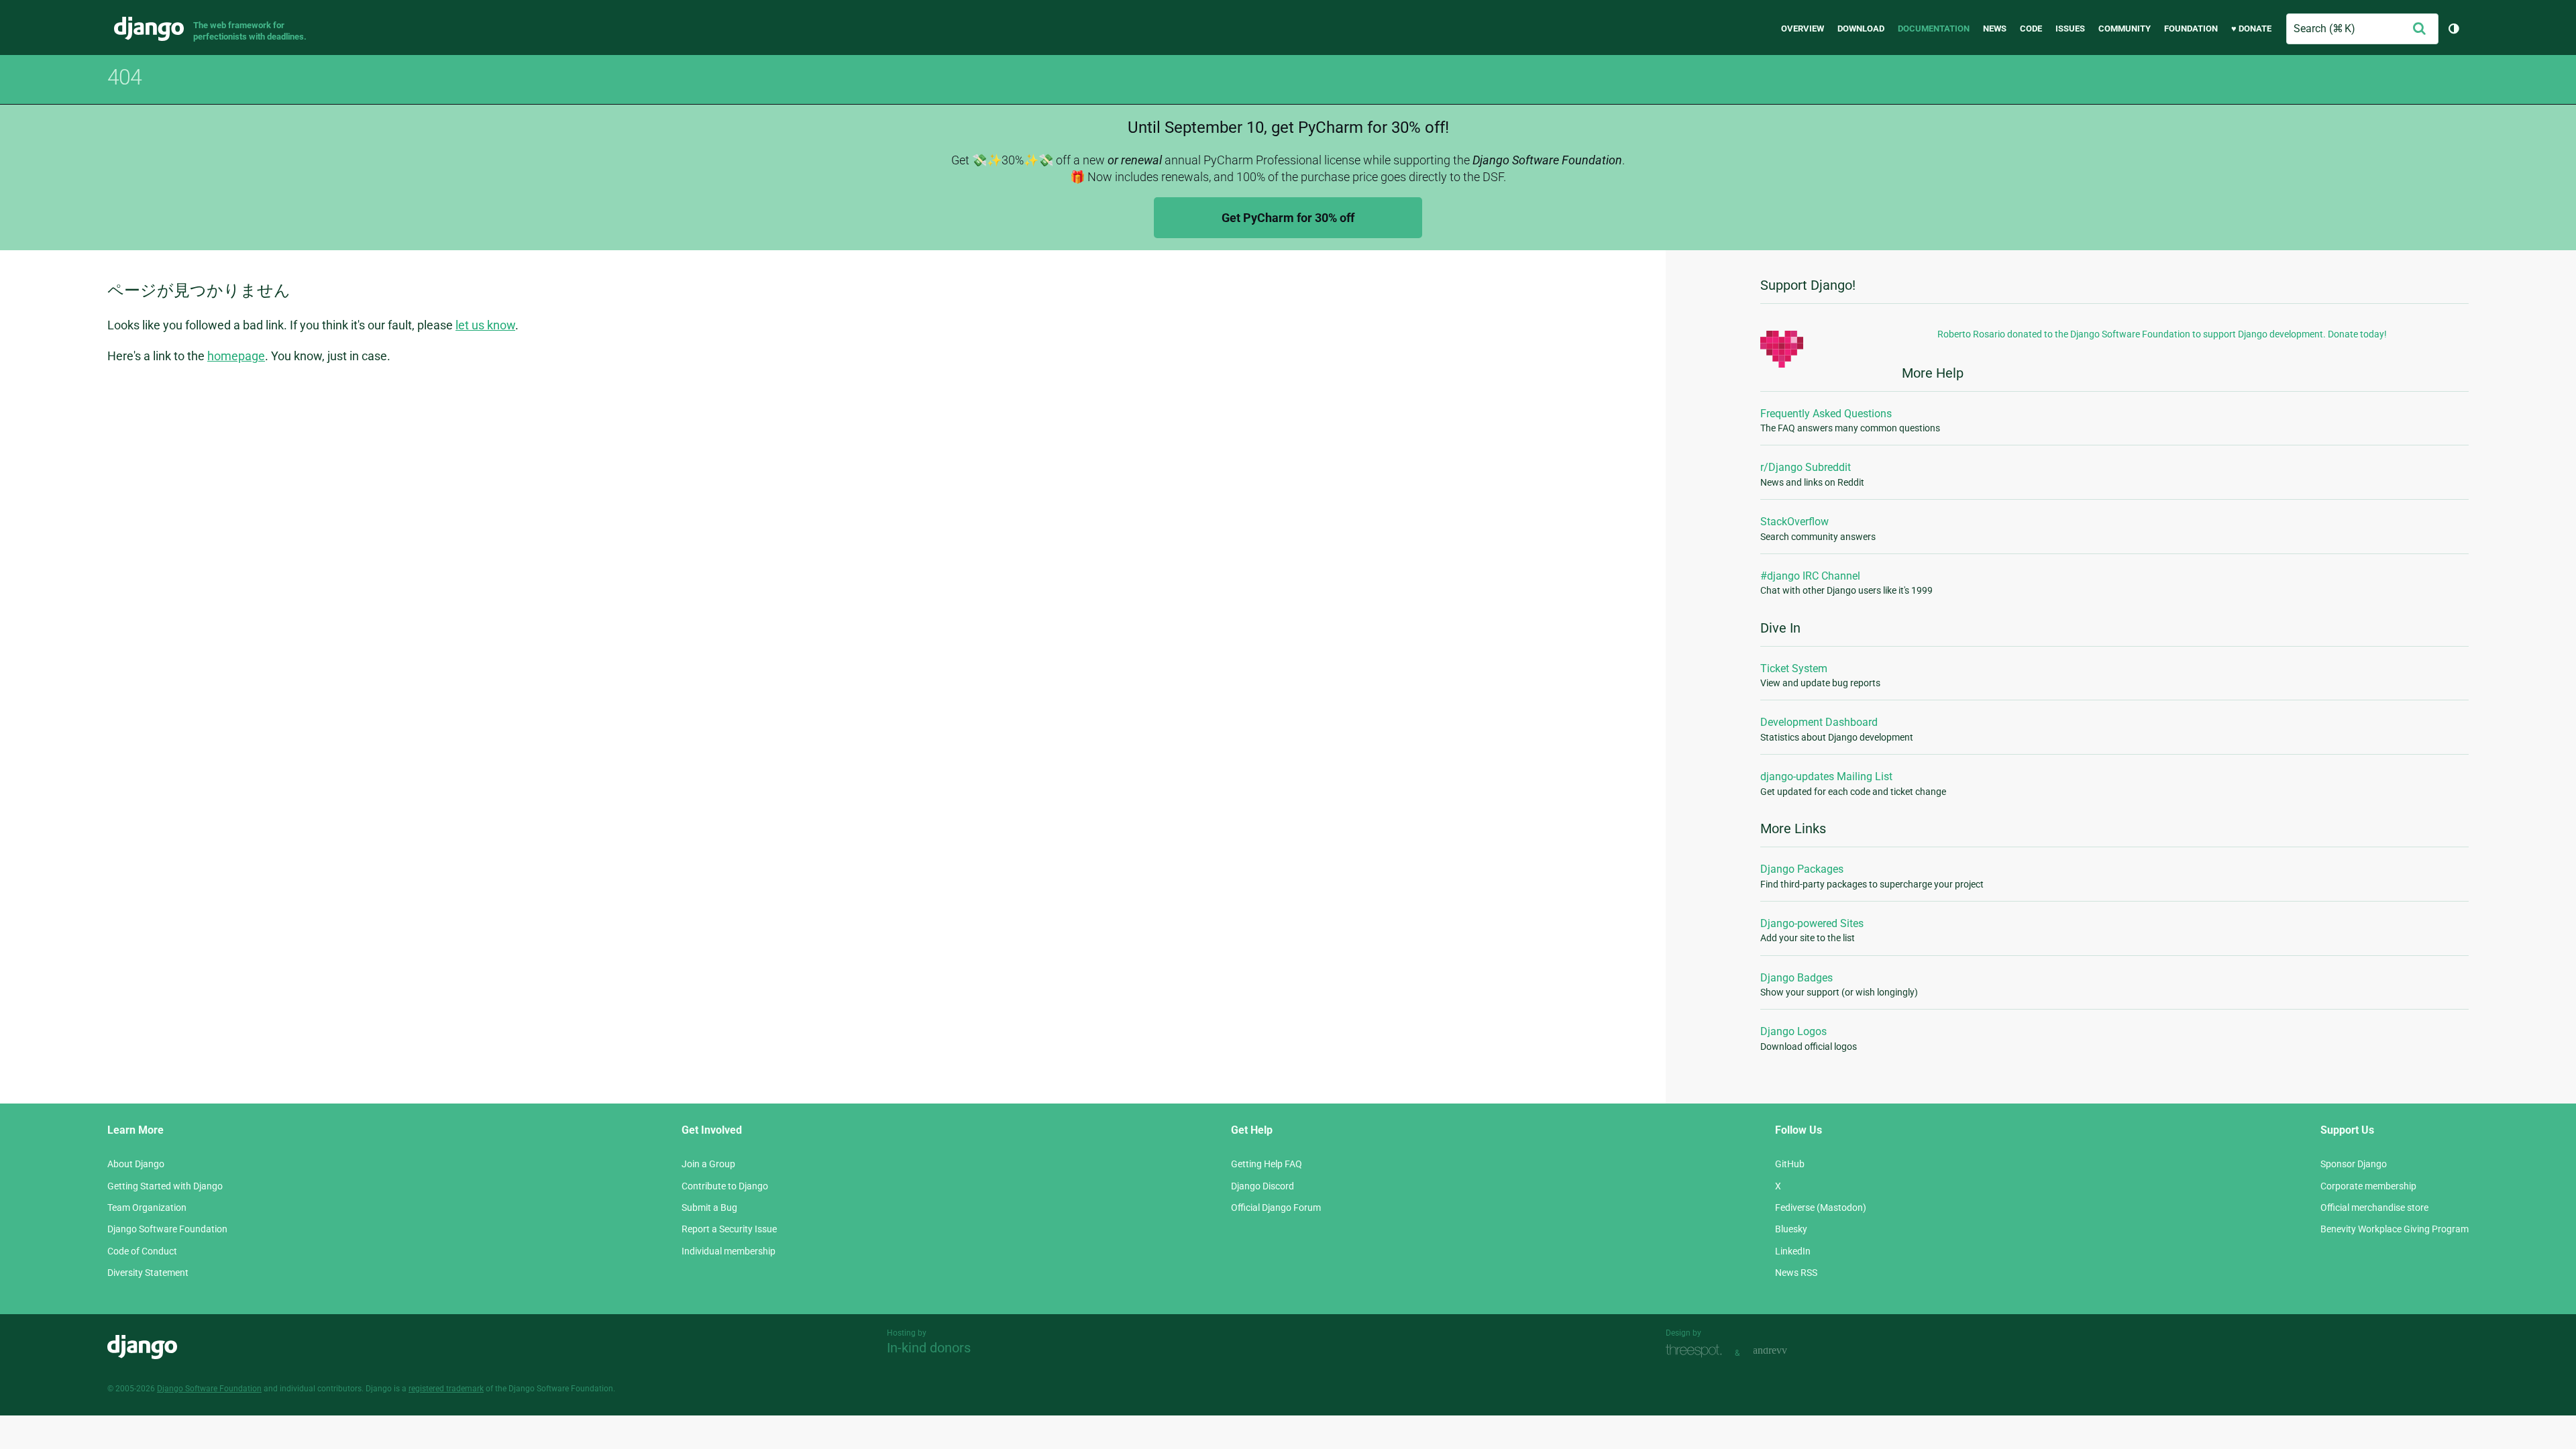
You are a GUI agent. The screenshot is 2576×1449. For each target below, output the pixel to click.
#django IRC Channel (1810, 576)
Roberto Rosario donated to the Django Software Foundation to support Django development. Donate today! (2162, 334)
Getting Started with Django (165, 1186)
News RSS (1796, 1273)
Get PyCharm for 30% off (1288, 218)
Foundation (2191, 29)
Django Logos (1793, 1031)
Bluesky (1791, 1229)
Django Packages (1802, 869)
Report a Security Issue (729, 1229)
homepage (236, 356)
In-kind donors (929, 1348)
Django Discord (1263, 1186)
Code (2031, 29)
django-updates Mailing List (1826, 776)
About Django (136, 1164)
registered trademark (446, 1389)
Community (2125, 29)
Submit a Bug (709, 1207)
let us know (485, 325)
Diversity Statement (148, 1273)
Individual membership (729, 1251)
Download (1861, 29)
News (1995, 29)
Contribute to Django (725, 1186)
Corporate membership (2368, 1186)
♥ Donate (2251, 29)
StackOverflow (1794, 522)
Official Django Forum (1276, 1207)
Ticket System (1794, 668)
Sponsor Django (2354, 1164)
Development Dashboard (1819, 722)
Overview (1803, 29)
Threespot (1697, 1351)
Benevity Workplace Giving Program (2395, 1229)
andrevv (1785, 1351)
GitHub (1790, 1164)
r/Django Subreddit (1806, 467)
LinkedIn (1793, 1251)
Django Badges (1796, 978)
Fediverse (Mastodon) (1821, 1207)
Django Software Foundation (167, 1229)
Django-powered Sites (1812, 923)
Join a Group (708, 1164)
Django (149, 29)
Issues (2070, 29)
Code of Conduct (142, 1251)
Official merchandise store (2374, 1207)
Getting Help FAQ (1267, 1164)
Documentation (1934, 29)
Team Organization (147, 1207)
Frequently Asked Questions (1826, 414)
